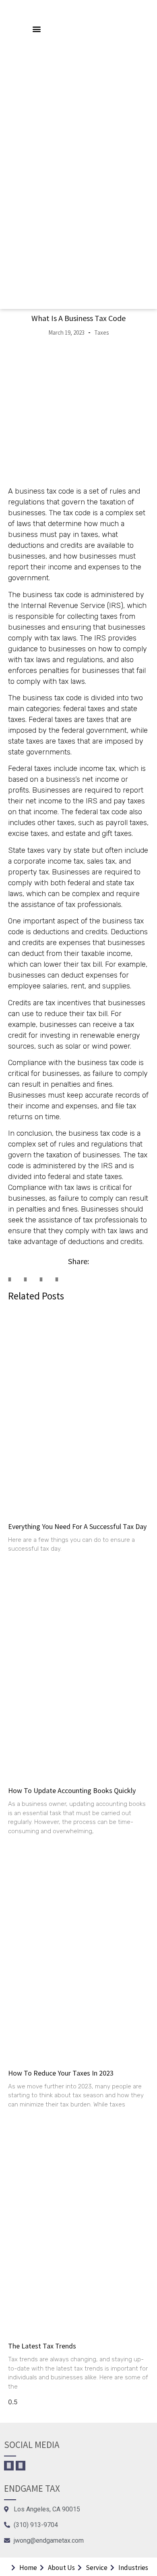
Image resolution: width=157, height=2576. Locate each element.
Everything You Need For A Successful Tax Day (77, 1526)
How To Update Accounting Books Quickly (72, 1790)
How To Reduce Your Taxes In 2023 (61, 2073)
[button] (37, 29)
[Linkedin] (21, 2466)
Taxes (102, 332)
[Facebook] (9, 2466)
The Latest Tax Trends (42, 2346)
